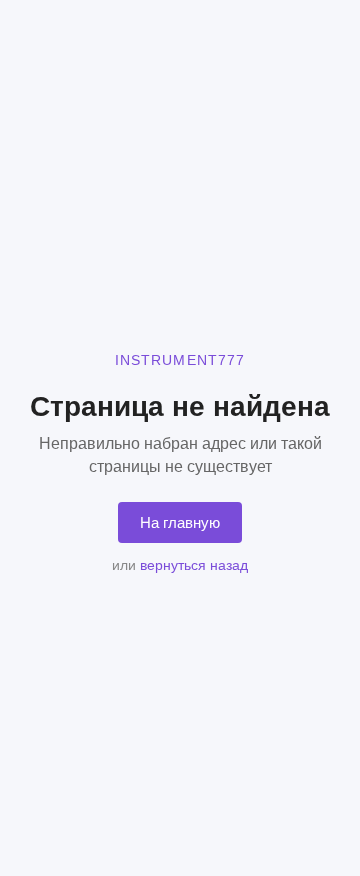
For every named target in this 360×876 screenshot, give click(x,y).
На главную (180, 522)
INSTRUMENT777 (180, 360)
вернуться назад (194, 565)
